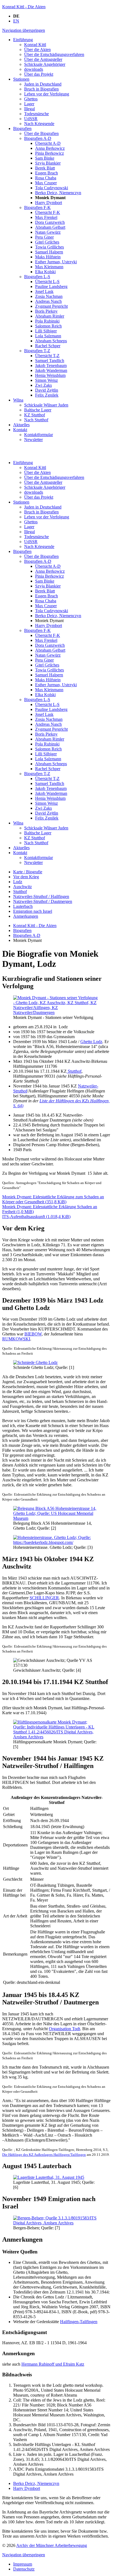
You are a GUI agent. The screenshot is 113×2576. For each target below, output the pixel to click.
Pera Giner (44, 660)
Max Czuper (46, 606)
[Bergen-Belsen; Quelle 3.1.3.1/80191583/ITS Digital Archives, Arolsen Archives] (56, 2223)
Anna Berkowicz (50, 571)
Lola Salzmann (48, 759)
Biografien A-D (38, 561)
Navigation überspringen (24, 30)
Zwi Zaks (43, 808)
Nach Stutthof (36, 843)
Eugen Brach (46, 596)
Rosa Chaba (46, 601)
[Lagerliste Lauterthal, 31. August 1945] (49, 2177)
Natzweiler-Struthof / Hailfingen (41, 896)
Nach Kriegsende (39, 546)
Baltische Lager (38, 833)
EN (16, 21)
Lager (29, 527)
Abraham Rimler (50, 739)
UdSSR (31, 542)
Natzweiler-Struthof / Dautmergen (43, 901)
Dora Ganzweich (50, 645)
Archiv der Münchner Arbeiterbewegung (52, 2545)
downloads (34, 492)
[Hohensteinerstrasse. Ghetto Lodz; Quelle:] (56, 1542)
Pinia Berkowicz (50, 576)
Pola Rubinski (47, 744)
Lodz (18, 882)
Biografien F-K (37, 630)
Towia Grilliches (50, 670)
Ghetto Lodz (91, 1042)
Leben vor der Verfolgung (47, 517)
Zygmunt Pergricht (51, 729)
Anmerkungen (26, 916)
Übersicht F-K (48, 635)
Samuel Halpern (49, 675)
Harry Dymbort (49, 625)
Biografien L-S (37, 700)
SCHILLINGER (44, 1598)
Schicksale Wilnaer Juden (46, 828)
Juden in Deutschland (43, 507)
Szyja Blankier (48, 586)
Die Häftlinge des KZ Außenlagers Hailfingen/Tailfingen (44, 2155)
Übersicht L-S (47, 704)
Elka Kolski (45, 695)
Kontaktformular (39, 858)
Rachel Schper (48, 769)
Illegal (29, 532)
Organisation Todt (64, 2029)
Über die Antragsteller (43, 482)
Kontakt (20, 853)
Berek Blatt (45, 591)
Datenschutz (24, 2569)
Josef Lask (44, 714)
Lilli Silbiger (46, 754)
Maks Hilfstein (48, 680)
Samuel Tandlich (50, 783)
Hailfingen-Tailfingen (79, 2322)
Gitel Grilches (47, 665)
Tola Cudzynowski (52, 611)
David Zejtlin (47, 813)
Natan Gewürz (48, 655)
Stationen (21, 502)
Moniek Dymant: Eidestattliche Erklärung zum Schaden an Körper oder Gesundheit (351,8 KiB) (53, 1199)
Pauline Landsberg (51, 709)
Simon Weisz (46, 803)
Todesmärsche (36, 537)
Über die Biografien (41, 556)
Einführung (23, 463)
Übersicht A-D (48, 566)
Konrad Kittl (35, 468)
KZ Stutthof (35, 838)
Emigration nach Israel (33, 911)
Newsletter (33, 862)
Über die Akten (37, 472)
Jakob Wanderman (51, 793)
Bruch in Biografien (41, 512)
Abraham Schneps (51, 764)
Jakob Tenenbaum (51, 788)
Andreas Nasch (48, 724)
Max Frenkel (46, 640)
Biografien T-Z (37, 774)
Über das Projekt (39, 497)
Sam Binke (45, 581)
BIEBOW (33, 1334)
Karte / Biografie (28, 872)
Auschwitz (22, 887)
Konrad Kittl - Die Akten (24, 7)
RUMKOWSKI (16, 1339)
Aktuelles (21, 848)
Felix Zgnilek (47, 818)
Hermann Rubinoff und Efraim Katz (53, 2364)
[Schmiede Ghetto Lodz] (35, 1362)
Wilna (18, 823)
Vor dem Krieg (26, 877)
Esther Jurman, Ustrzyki (56, 685)
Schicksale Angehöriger (45, 487)
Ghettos (31, 522)
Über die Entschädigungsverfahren (54, 477)
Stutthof (20, 892)
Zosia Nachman (49, 719)
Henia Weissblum (50, 798)
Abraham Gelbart (50, 650)
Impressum (23, 2564)
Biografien (22, 551)
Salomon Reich (48, 749)
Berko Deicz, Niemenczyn (58, 616)
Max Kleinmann (49, 690)
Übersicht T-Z (47, 779)
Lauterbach (23, 906)
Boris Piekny (46, 734)
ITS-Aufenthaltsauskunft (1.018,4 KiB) (36, 1217)
